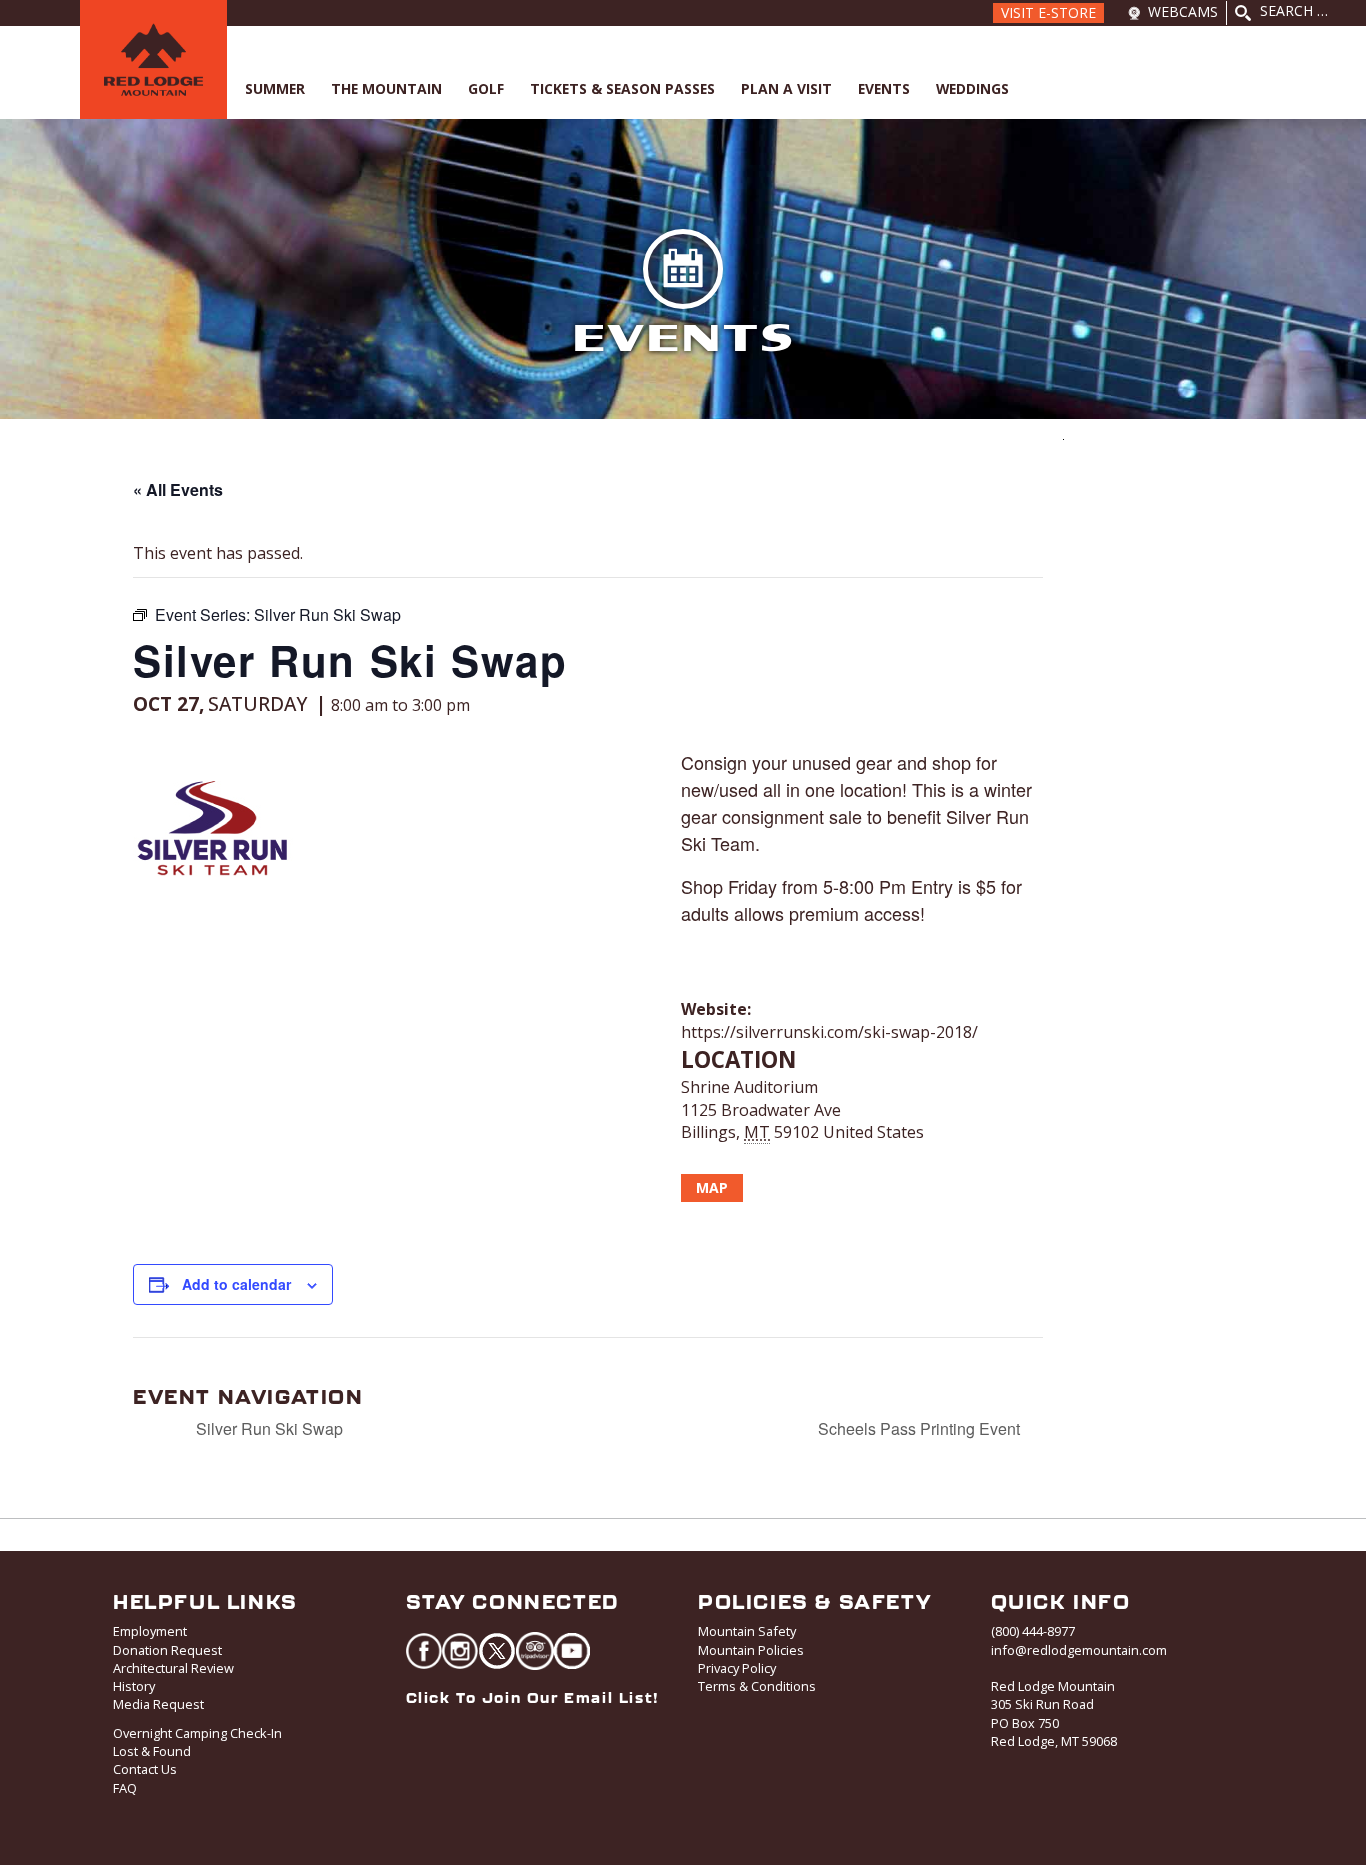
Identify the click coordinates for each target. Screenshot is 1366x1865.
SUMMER (275, 88)
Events (884, 88)
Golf (486, 88)
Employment (150, 1631)
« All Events (178, 489)
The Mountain (386, 88)
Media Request (158, 1704)
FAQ (125, 1788)
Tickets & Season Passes (622, 88)
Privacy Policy (737, 1668)
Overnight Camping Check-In (197, 1733)
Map (712, 1187)
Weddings (972, 88)
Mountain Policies (751, 1650)
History (134, 1686)
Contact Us (145, 1769)
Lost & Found (152, 1751)
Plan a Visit (786, 88)
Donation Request (167, 1650)
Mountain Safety (747, 1631)
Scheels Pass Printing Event (921, 1428)
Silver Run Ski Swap (267, 1428)
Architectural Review (173, 1668)
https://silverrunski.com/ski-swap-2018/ (829, 1032)
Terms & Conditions (757, 1686)
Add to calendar (236, 1284)
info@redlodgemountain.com (1079, 1650)
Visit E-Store (1048, 12)
